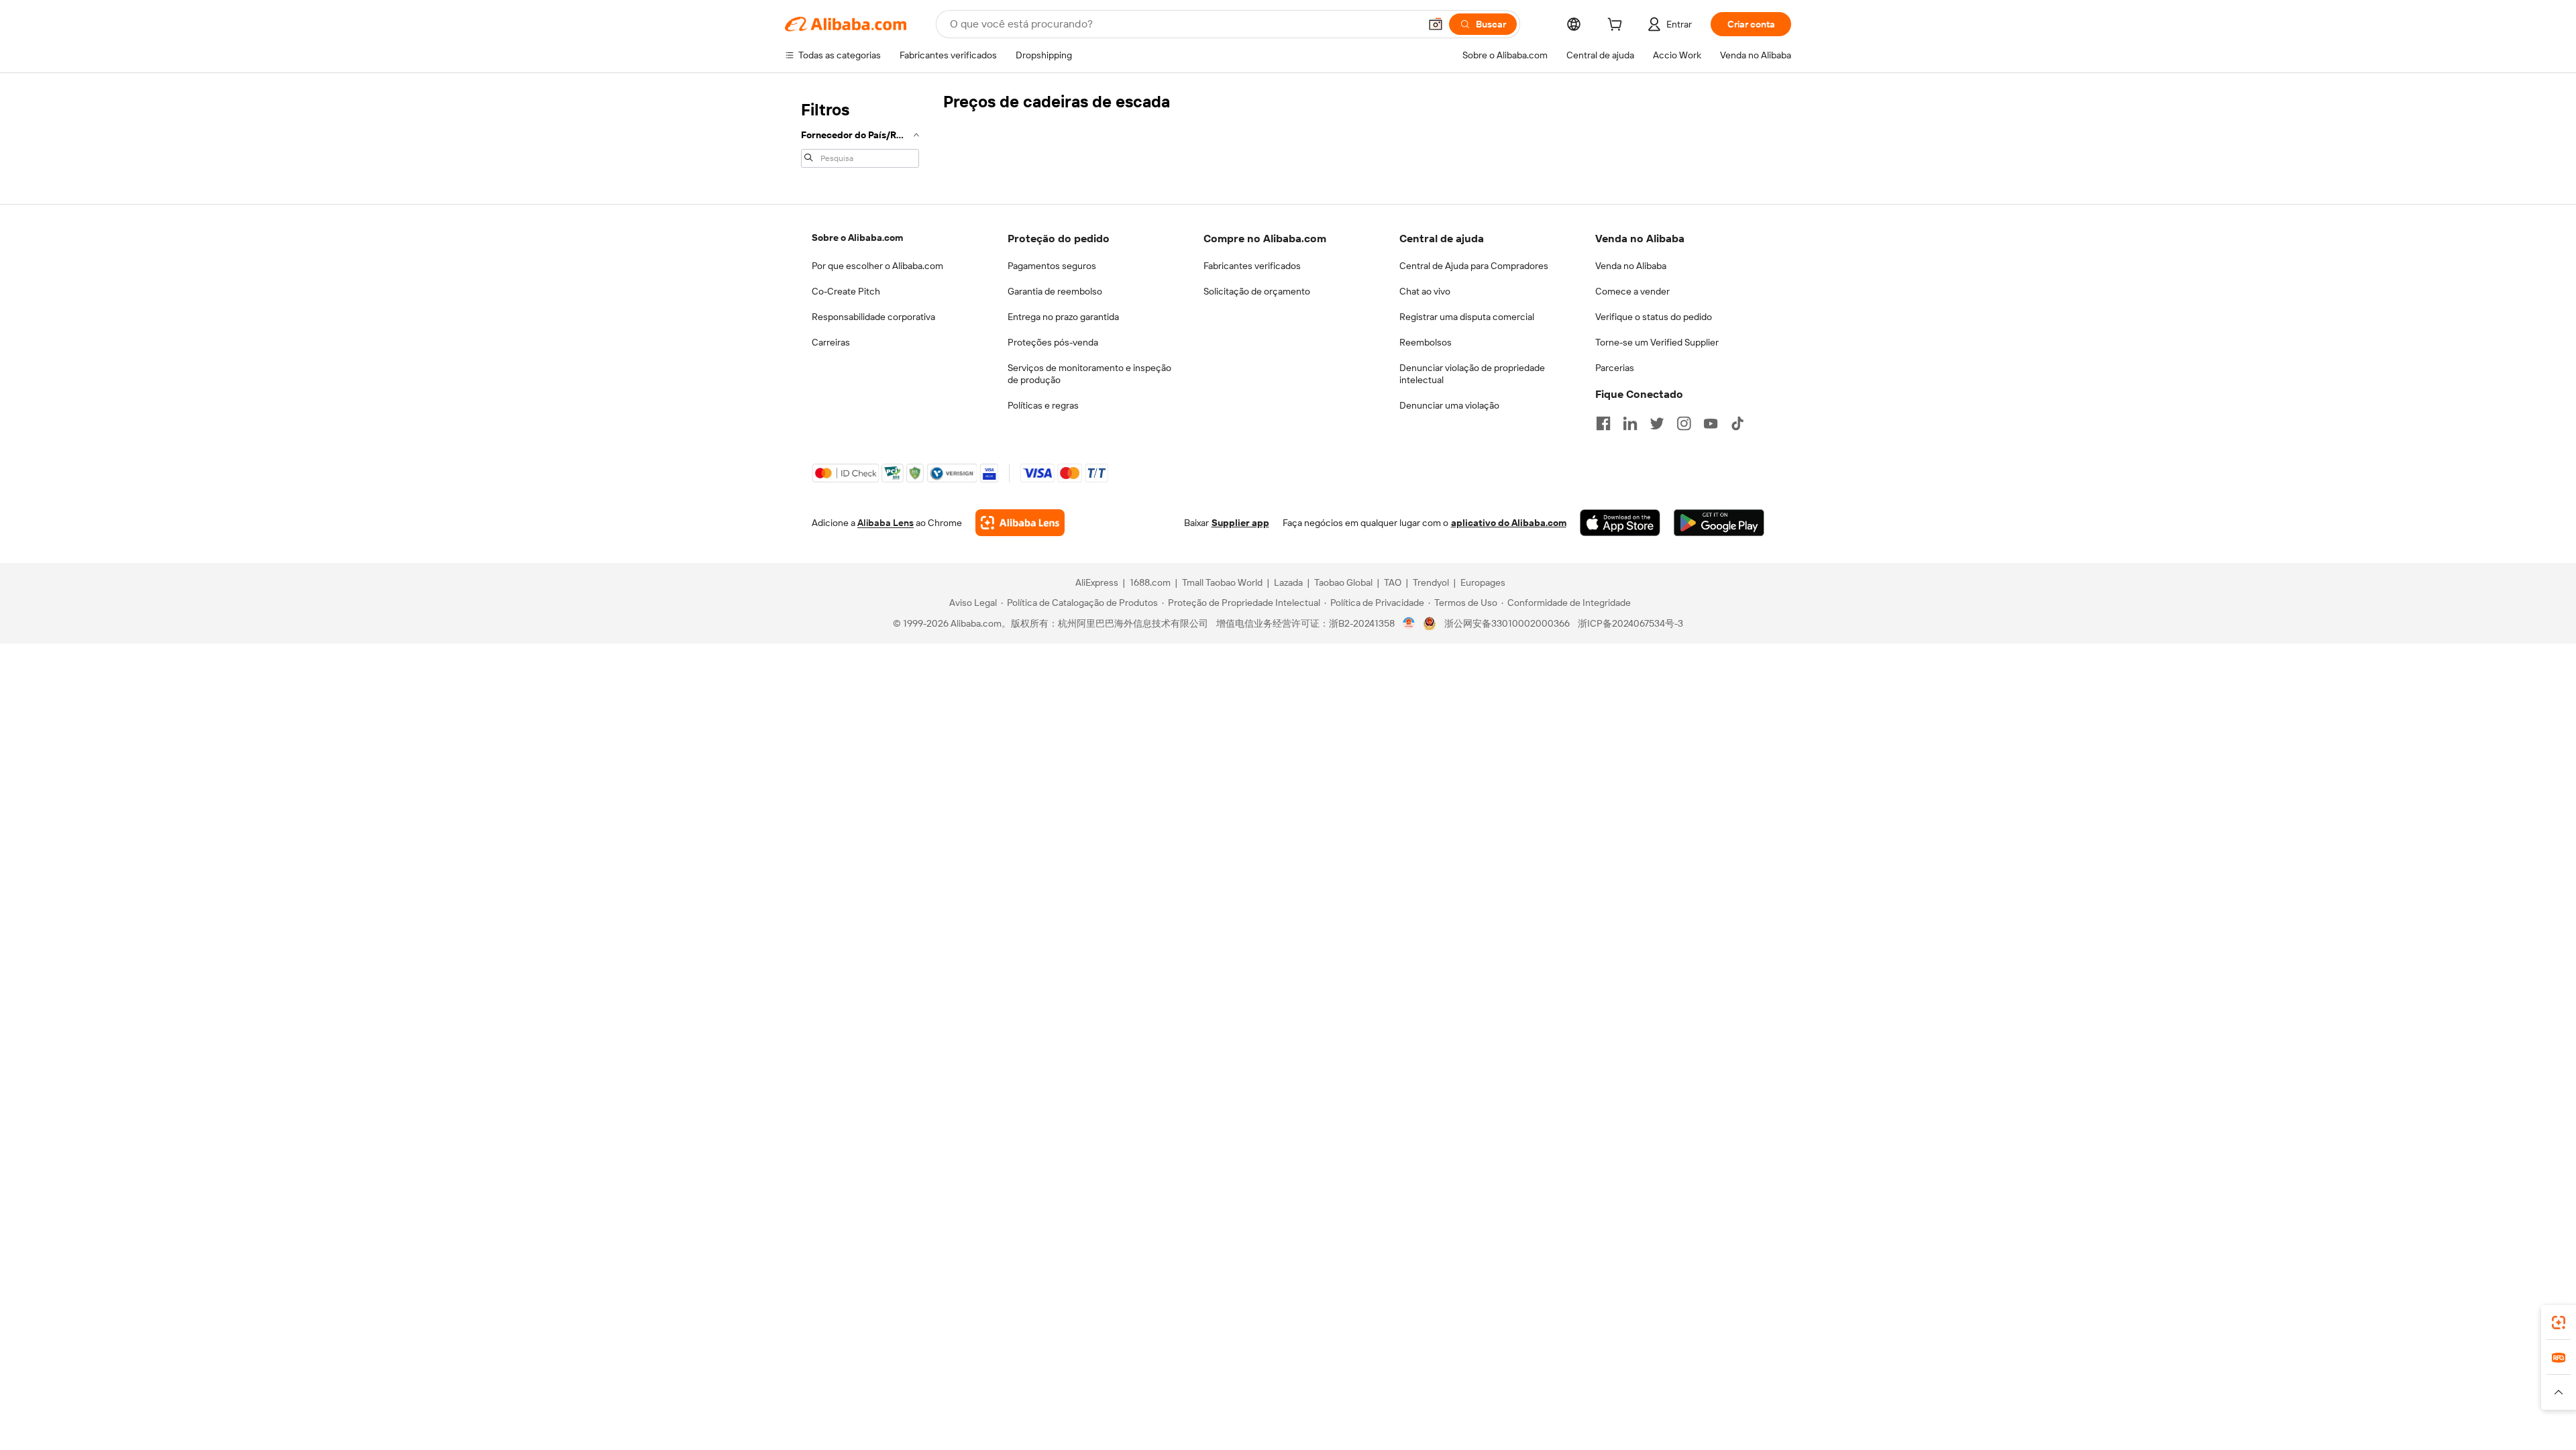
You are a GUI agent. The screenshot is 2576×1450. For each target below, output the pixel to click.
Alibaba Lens (885, 523)
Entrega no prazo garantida (1063, 317)
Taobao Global (1343, 582)
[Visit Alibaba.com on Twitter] (1657, 423)
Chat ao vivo (1425, 291)
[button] (1436, 24)
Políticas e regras (1043, 405)
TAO (1393, 582)
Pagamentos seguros (1052, 266)
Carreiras (831, 342)
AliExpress (1097, 582)
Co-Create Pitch (846, 291)
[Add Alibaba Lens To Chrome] (1020, 523)
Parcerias (1615, 368)
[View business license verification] (1409, 623)
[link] (2559, 1323)
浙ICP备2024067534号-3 (1630, 623)
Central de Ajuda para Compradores (1474, 266)
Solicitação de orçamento (1257, 291)
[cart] (1617, 26)
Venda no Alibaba (1631, 266)
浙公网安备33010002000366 (1507, 623)
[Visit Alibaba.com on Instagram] (1684, 423)
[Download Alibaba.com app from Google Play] (1719, 523)
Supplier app (1240, 523)
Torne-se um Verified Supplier (1657, 342)
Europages (1483, 582)
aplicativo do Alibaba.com (1509, 523)
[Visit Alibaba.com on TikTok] (1737, 423)
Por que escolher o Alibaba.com (877, 266)
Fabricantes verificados (1252, 266)
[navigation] (860, 133)
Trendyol (1431, 582)
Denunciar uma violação (1449, 405)
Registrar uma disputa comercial (1467, 317)
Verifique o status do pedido (1654, 317)
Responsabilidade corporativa (873, 317)
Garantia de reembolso (1055, 291)
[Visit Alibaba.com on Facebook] (1603, 423)
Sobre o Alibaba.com (857, 238)
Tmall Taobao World (1222, 582)
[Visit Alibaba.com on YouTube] (1711, 423)
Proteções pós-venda (1053, 342)
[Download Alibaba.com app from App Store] (1620, 523)
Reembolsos (1426, 342)
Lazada (1288, 582)
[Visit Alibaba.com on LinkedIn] (1630, 423)
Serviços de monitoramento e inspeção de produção (1089, 374)
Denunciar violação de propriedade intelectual (1472, 374)
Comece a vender (1632, 291)
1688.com (1150, 582)
